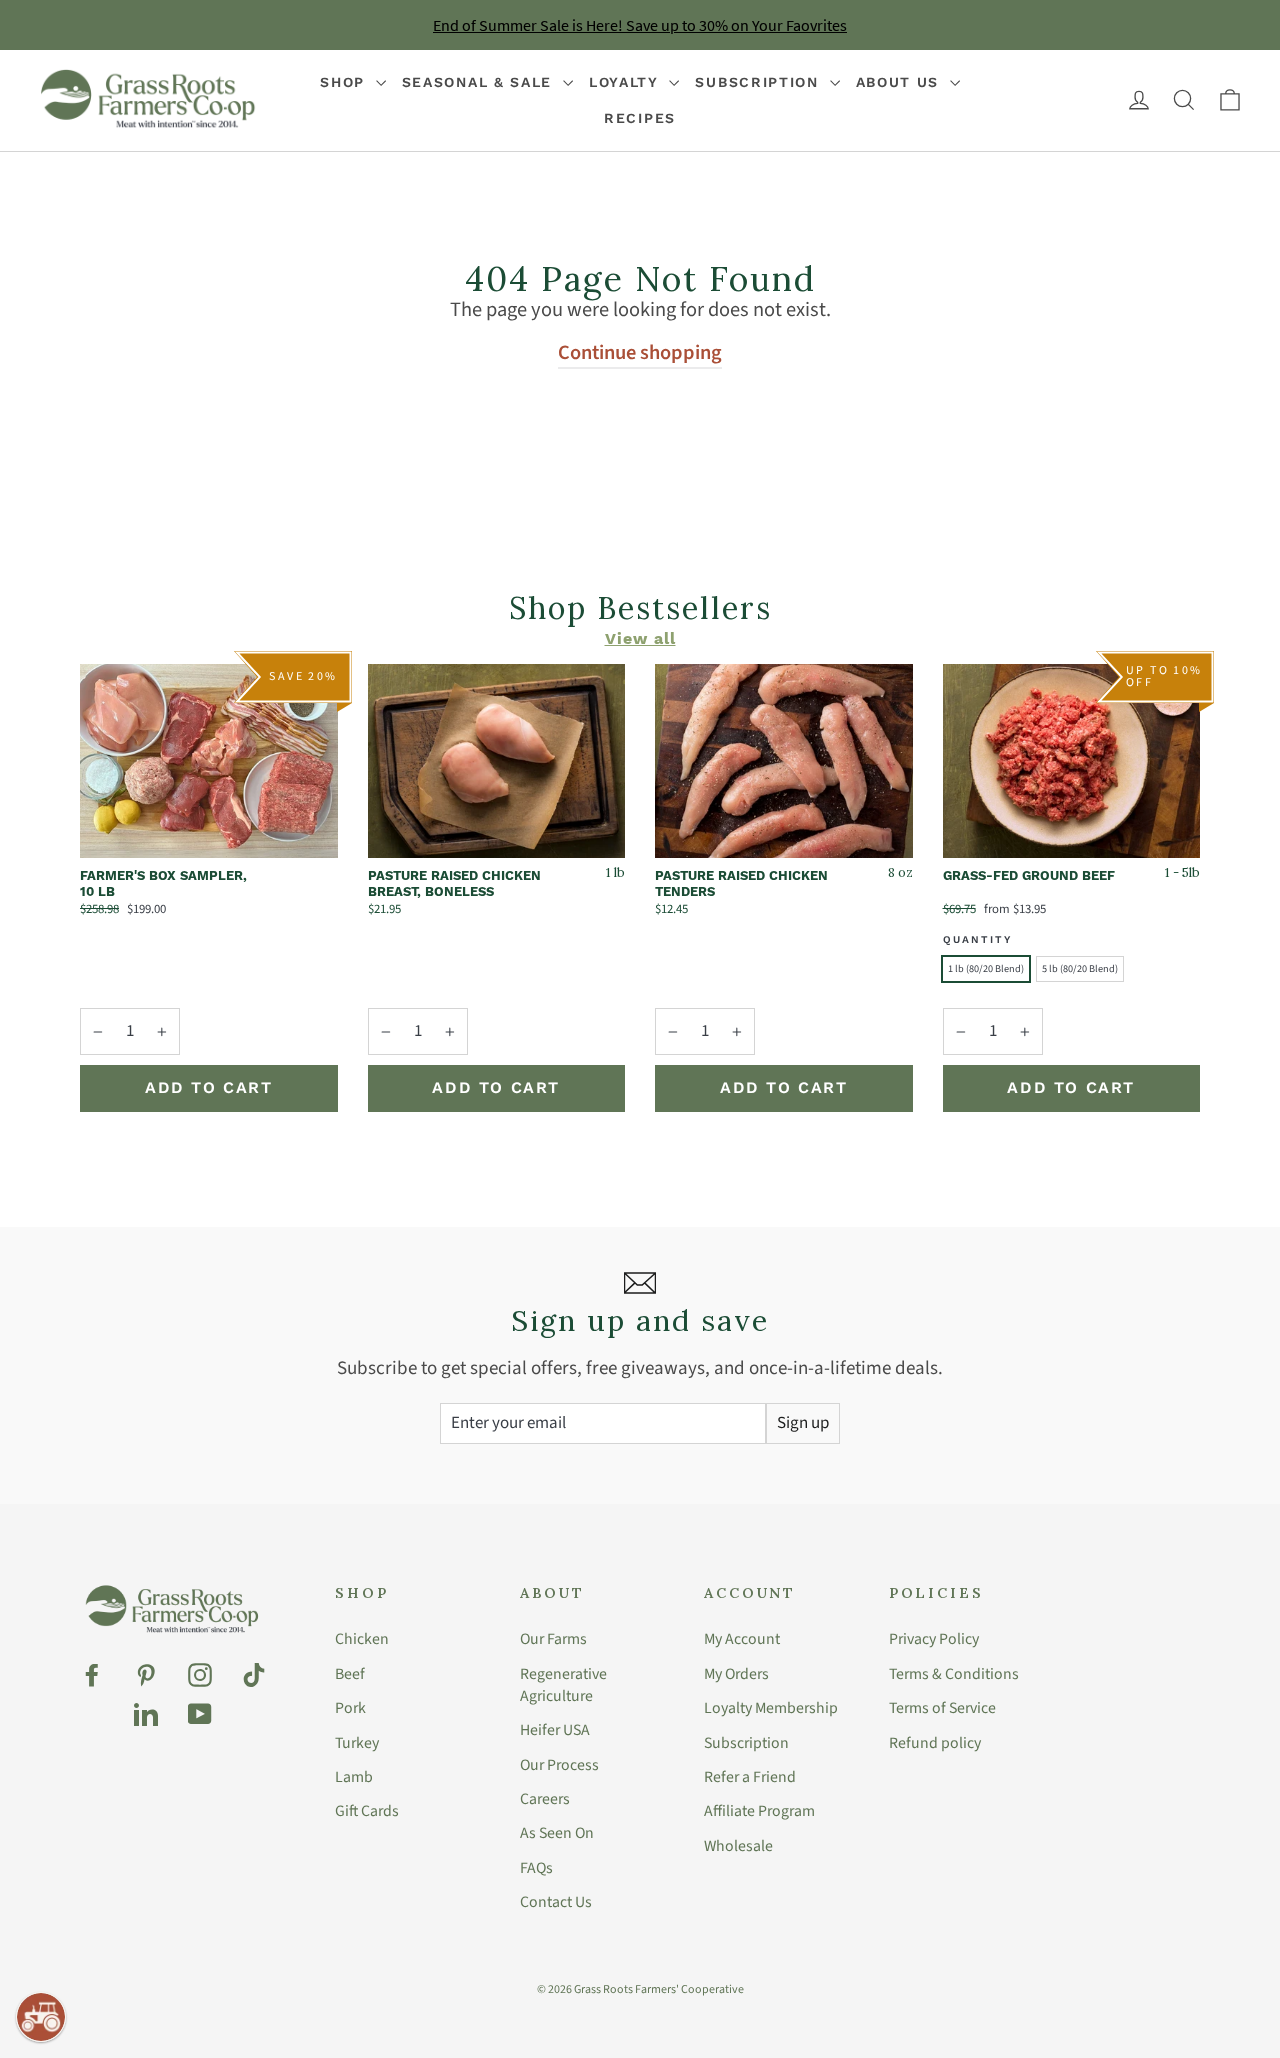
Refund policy (935, 1743)
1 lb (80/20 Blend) (986, 969)
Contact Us (556, 1902)
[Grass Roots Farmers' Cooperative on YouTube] (200, 1714)
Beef (350, 1674)
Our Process (559, 1765)
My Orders (736, 1674)
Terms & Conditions (954, 1674)
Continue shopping (640, 352)
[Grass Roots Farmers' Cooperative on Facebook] (92, 1675)
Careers (545, 1799)
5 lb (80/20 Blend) (1080, 969)
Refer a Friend (750, 1777)
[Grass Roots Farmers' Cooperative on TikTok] (254, 1675)
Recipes (640, 118)
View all (640, 634)
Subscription (759, 82)
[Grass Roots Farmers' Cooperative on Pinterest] (146, 1675)
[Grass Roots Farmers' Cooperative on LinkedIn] (146, 1714)
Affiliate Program (759, 1811)
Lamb (354, 1777)
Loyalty (627, 82)
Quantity (977, 939)
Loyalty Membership (771, 1708)
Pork (350, 1708)
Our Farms (553, 1639)
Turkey (357, 1743)
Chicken (362, 1639)
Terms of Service (942, 1708)
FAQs (536, 1868)
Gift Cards (367, 1811)
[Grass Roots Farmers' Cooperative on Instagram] (200, 1675)
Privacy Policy (934, 1639)
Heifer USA (555, 1730)
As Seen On (557, 1833)
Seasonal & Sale (480, 82)
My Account (742, 1639)
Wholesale (738, 1846)
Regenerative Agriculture (563, 1685)
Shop (345, 82)
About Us (900, 82)
